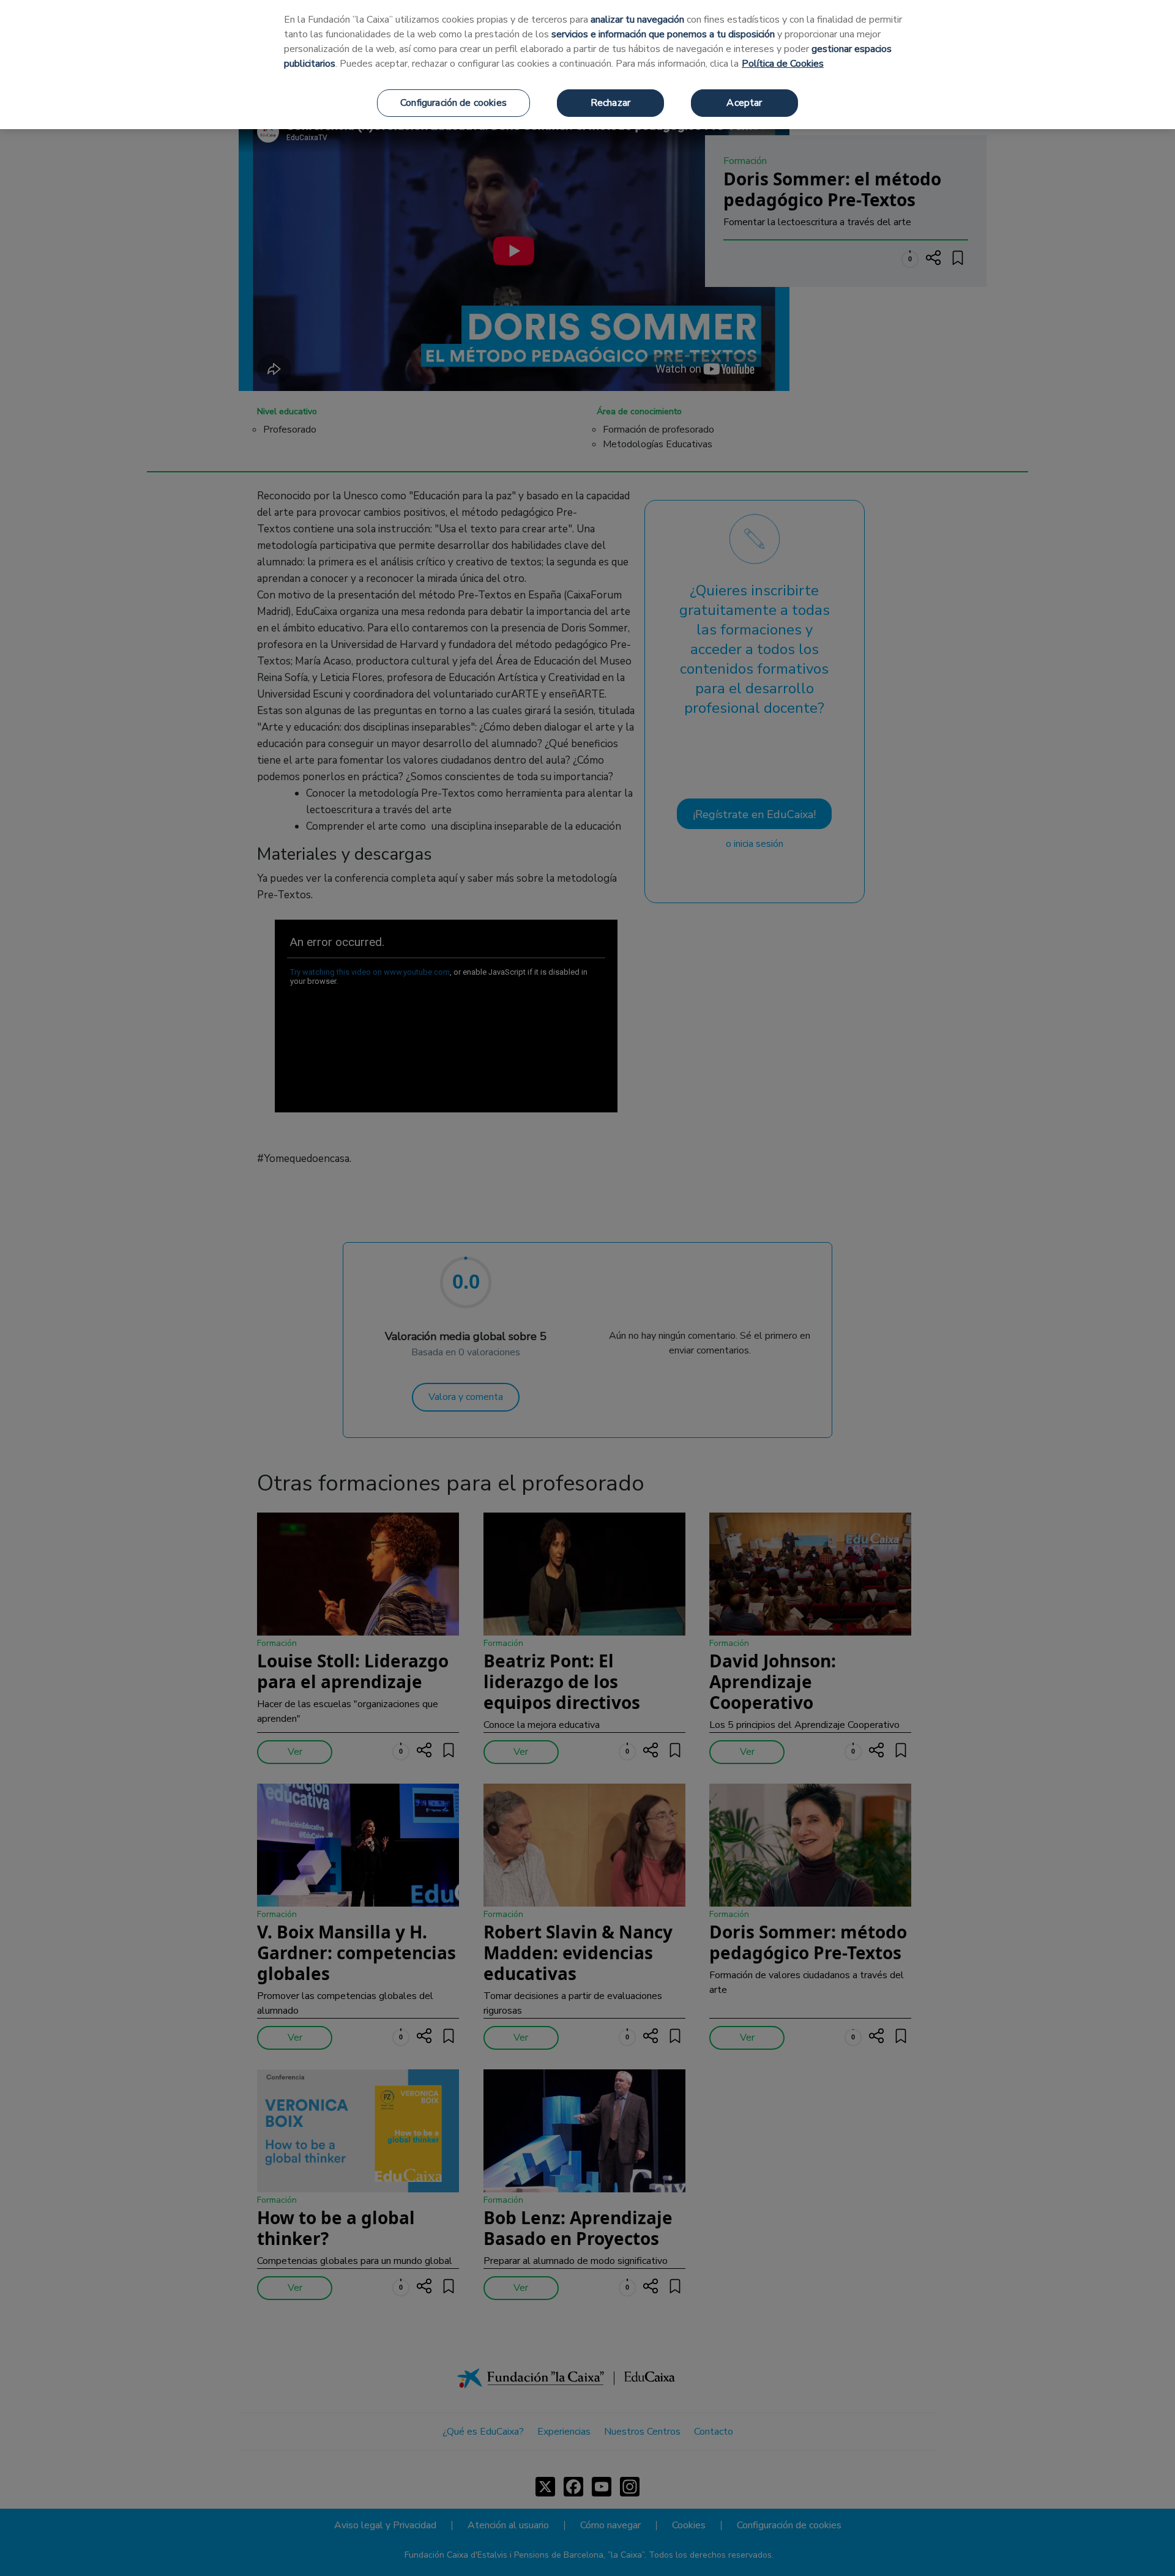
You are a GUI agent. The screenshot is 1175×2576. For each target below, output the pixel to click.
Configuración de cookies (453, 103)
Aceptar (744, 103)
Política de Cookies (783, 64)
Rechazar (610, 103)
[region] (587, 65)
